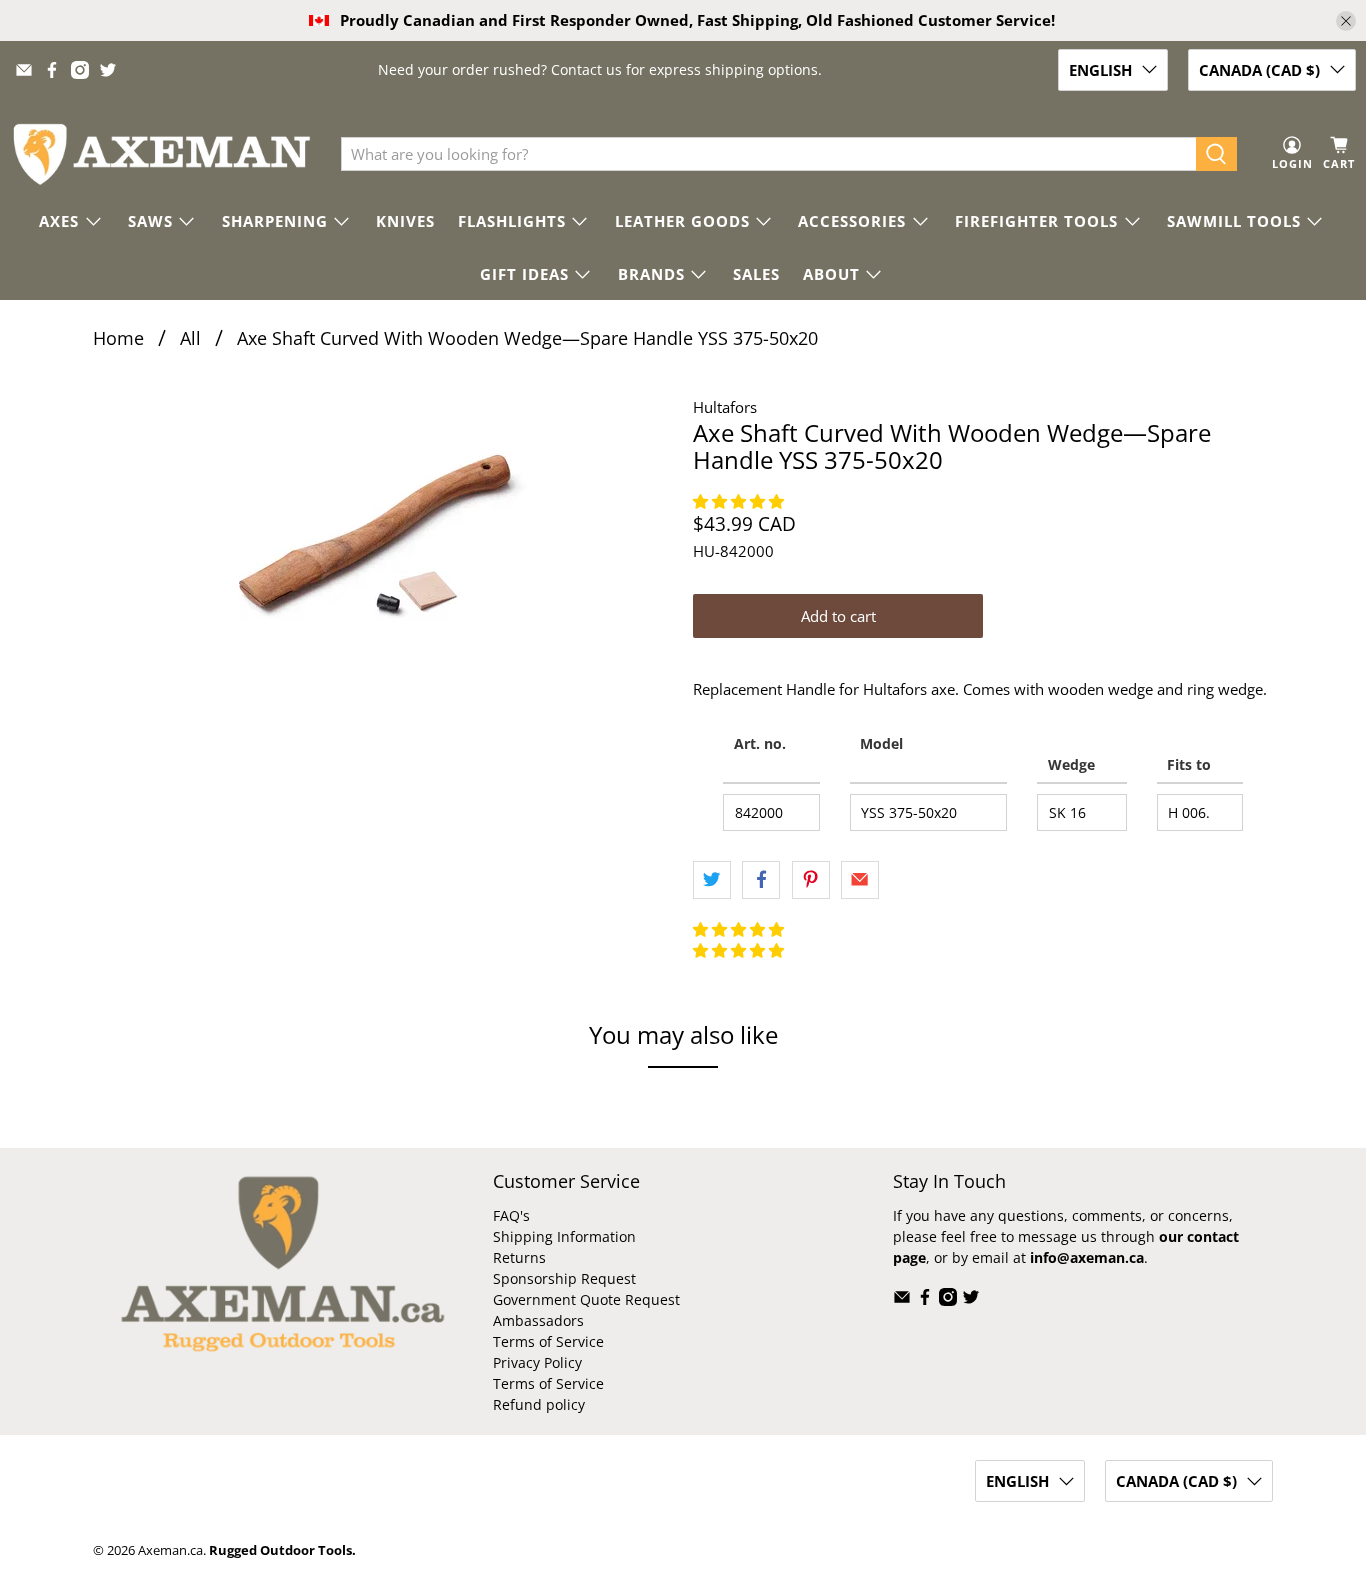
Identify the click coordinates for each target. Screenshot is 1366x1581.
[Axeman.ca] (161, 154)
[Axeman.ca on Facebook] (52, 70)
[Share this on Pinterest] (811, 880)
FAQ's (511, 1215)
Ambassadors (538, 1320)
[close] (1346, 21)
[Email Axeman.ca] (24, 70)
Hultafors (725, 407)
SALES (756, 274)
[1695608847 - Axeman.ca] (383, 540)
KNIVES (405, 221)
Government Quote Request (586, 1299)
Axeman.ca (170, 1550)
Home (118, 338)
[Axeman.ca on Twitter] (108, 70)
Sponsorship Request (564, 1278)
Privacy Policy (537, 1362)
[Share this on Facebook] (761, 880)
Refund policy (539, 1404)
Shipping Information (564, 1236)
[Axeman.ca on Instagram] (80, 70)
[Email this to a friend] (860, 880)
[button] (740, 501)
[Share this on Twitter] (712, 880)
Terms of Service (548, 1341)
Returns (519, 1257)
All (190, 338)
